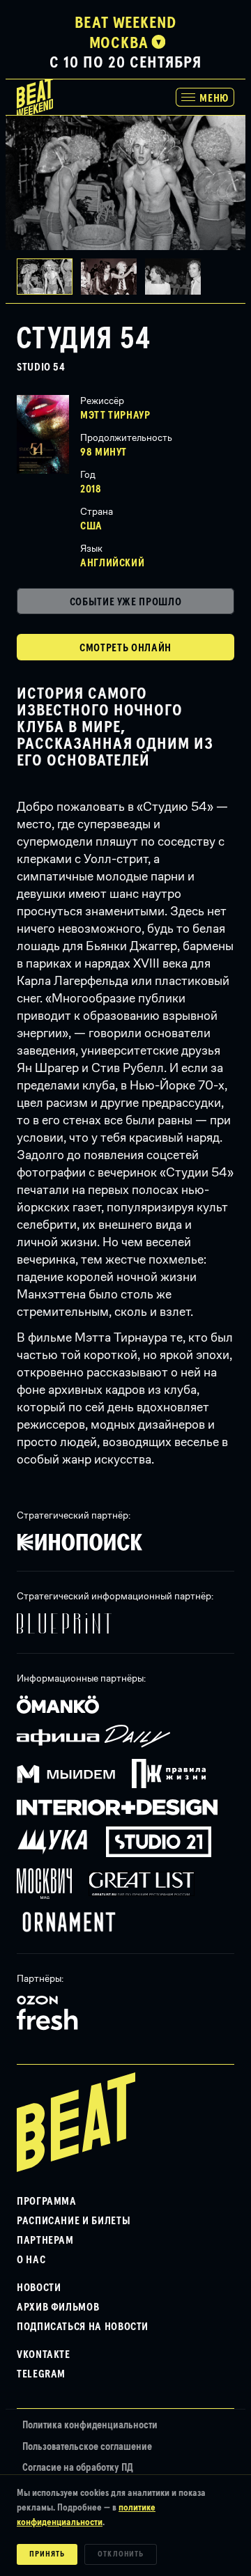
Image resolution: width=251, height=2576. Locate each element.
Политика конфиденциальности (90, 2425)
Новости (39, 2288)
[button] (113, 277)
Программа (47, 2201)
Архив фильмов (58, 2307)
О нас (31, 2260)
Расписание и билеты (74, 2221)
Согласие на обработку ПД (78, 2468)
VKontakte (44, 2354)
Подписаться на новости (83, 2327)
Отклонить (121, 2554)
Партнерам (45, 2240)
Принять (47, 2554)
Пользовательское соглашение (87, 2447)
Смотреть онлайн (125, 648)
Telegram (41, 2374)
